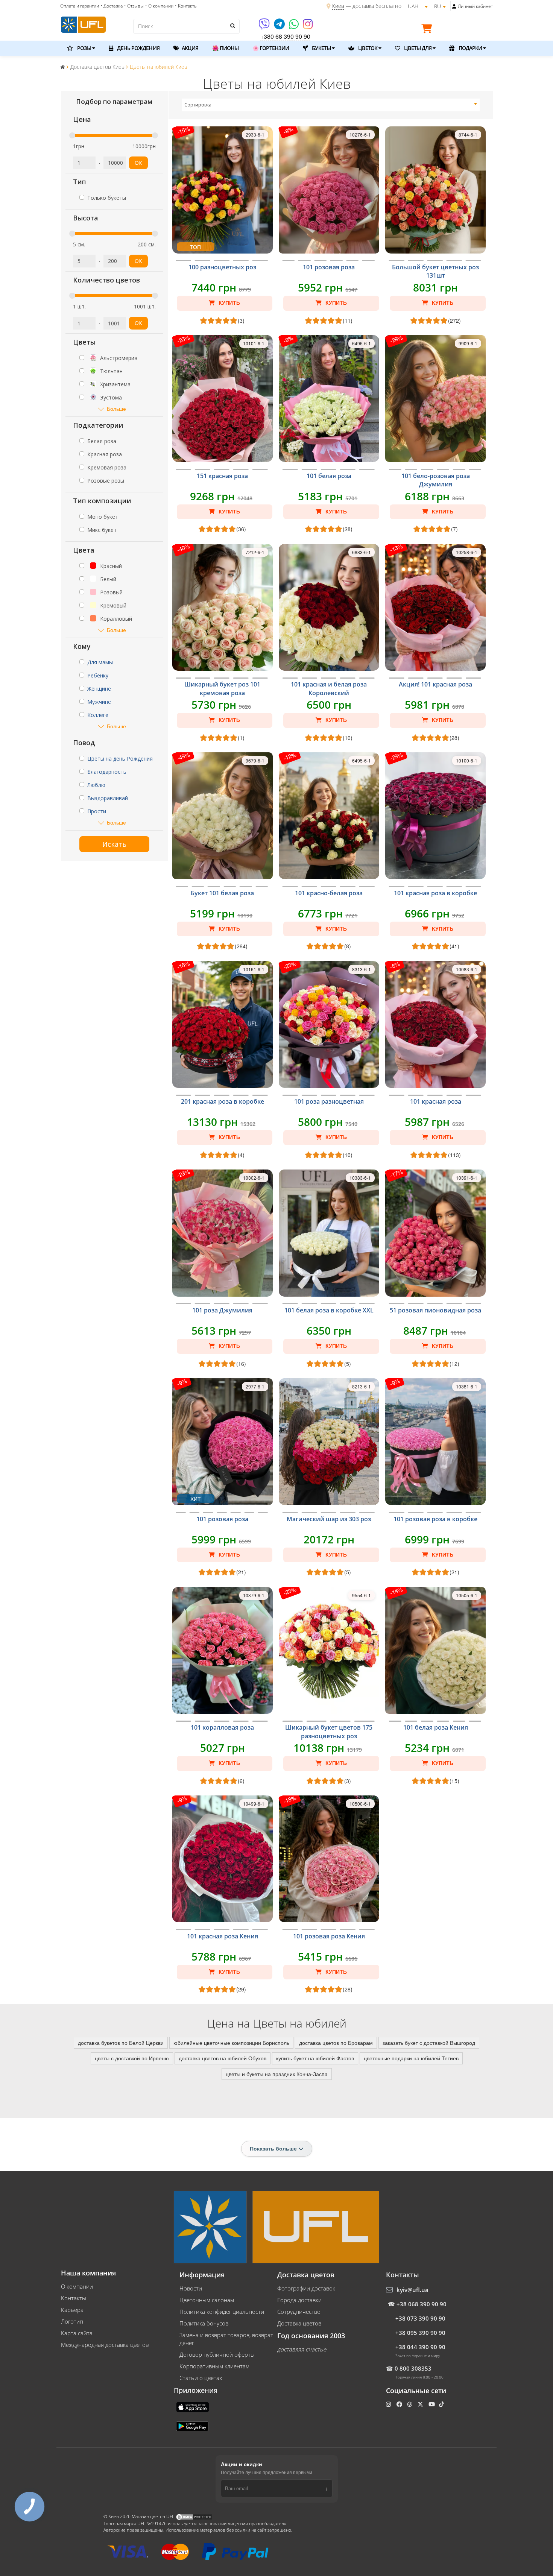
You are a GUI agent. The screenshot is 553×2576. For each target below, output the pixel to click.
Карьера (72, 2310)
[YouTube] (432, 2404)
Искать (114, 844)
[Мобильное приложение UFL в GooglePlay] (193, 2426)
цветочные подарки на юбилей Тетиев (411, 2058)
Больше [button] (116, 409)
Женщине (99, 689)
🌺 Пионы (225, 48)
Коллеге (98, 715)
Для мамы (100, 662)
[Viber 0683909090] (265, 27)
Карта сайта (77, 2333)
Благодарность (107, 772)
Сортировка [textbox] (198, 105)
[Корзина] (428, 30)
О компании (77, 2286)
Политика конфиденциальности (222, 2312)
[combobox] (331, 105)
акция (190, 48)
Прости (97, 811)
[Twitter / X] (421, 2404)
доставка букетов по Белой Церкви (121, 2043)
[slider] (72, 135)
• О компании (159, 6)
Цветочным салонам (207, 2300)
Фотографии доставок (306, 2288)
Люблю (96, 785)
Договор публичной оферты (217, 2354)
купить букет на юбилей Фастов (315, 2058)
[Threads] (410, 2404)
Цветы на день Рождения (120, 759)
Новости (191, 2288)
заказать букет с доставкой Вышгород (429, 2043)
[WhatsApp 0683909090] (294, 27)
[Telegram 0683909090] (280, 27)
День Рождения (137, 48)
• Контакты (186, 6)
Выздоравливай (108, 798)
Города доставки (299, 2300)
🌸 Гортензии (271, 48)
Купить (229, 303)
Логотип (72, 2321)
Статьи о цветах (201, 2378)
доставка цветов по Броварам (336, 2043)
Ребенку (98, 675)
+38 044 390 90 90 (420, 2347)
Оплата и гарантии (80, 6)
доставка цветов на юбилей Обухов (223, 2058)
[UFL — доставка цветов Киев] (83, 24)
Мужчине (99, 702)
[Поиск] (232, 26)
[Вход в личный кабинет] (454, 6)
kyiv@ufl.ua (412, 2290)
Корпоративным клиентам (214, 2366)
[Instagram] (308, 27)
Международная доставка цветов (105, 2345)
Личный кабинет (475, 6)
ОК (138, 163)
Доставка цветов (299, 2323)
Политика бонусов (204, 2323)
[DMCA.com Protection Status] (194, 2516)
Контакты (74, 2298)
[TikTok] (442, 2404)
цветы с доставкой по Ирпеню (132, 2058)
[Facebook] (400, 2404)
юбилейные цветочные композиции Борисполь (231, 2043)
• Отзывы (134, 6)
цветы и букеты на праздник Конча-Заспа (277, 2074)
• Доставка (112, 6)
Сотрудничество (299, 2312)
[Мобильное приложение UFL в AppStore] (193, 2406)
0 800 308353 (413, 2368)
